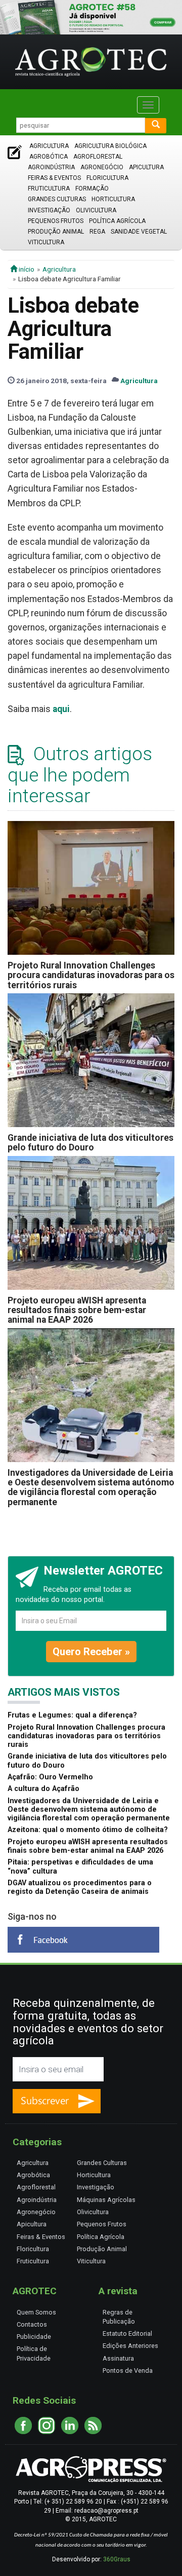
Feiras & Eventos (54, 178)
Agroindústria (51, 167)
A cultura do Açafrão (43, 1789)
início (26, 269)
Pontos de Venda (128, 2370)
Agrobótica (49, 157)
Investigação (49, 210)
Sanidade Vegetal (139, 232)
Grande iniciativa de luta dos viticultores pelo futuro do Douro (90, 1143)
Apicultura (146, 167)
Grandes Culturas (57, 199)
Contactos (32, 2324)
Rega (97, 232)
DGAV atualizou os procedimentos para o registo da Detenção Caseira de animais (80, 1887)
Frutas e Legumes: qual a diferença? (72, 1715)
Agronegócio (102, 167)
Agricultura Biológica (110, 146)
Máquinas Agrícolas (106, 2200)
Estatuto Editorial (127, 2334)
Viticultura (46, 242)
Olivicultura (96, 210)
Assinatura (118, 2358)
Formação (92, 189)
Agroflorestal (98, 157)
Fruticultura (49, 189)
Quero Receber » (91, 1652)
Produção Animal (56, 232)
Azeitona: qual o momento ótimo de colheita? (88, 1830)
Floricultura (107, 178)
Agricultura (49, 146)
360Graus (117, 2559)
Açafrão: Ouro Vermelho (50, 1777)
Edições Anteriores (130, 2346)
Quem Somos (36, 2312)
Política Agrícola (117, 221)
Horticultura (113, 199)
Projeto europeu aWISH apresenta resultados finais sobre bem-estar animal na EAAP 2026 (77, 1310)
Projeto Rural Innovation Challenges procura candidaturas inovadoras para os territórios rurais (91, 975)
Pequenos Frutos (56, 221)
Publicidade (34, 2337)
